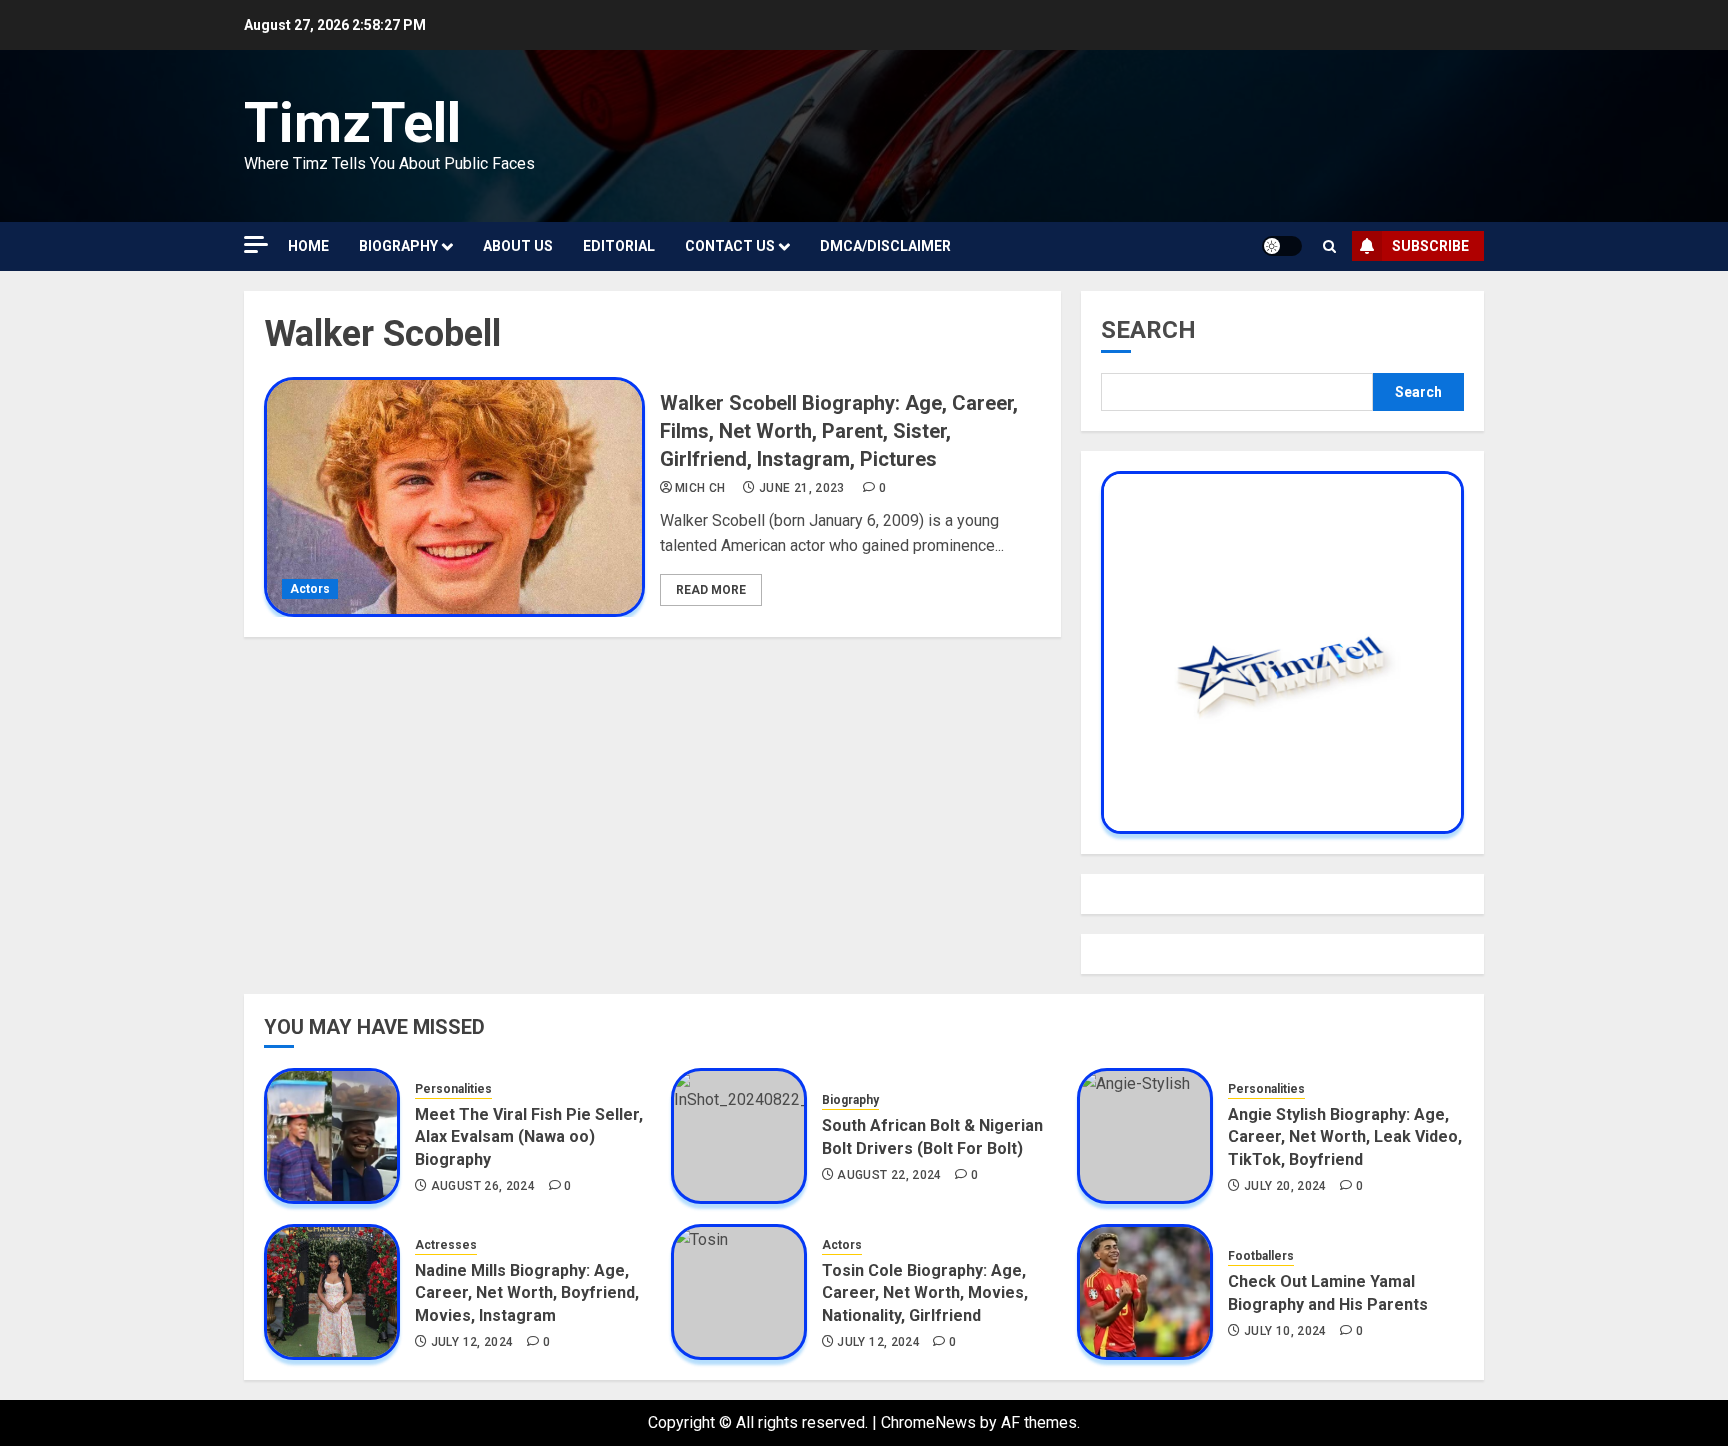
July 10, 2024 (1285, 1331)
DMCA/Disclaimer (885, 246)
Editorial (619, 246)
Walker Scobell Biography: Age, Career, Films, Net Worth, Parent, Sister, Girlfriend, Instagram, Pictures (839, 431)
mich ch (700, 488)
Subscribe (1430, 246)
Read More (711, 590)
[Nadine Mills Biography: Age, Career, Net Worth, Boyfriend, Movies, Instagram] (332, 1292)
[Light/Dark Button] (1282, 246)
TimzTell (352, 123)
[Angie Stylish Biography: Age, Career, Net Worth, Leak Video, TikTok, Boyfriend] (1145, 1136)
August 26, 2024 (483, 1186)
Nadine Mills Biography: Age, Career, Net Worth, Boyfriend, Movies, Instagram (527, 1293)
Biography (398, 246)
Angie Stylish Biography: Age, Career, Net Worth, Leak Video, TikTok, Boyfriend (1345, 1137)
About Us (518, 246)
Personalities (453, 1089)
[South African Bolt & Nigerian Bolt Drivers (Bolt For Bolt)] (739, 1136)
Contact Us (730, 246)
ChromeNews (928, 1422)
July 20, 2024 (1285, 1186)
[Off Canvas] (256, 244)
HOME (308, 246)
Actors (310, 589)
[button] (1329, 246)
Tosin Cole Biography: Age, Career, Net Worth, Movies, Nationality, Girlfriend (925, 1293)
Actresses (446, 1245)
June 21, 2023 (802, 488)
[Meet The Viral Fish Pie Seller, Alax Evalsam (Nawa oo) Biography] (332, 1136)
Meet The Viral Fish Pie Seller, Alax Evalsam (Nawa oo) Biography (529, 1137)
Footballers (1261, 1256)
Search (1148, 330)
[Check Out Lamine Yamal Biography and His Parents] (1145, 1292)
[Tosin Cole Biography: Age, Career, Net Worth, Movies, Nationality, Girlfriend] (739, 1292)
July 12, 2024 (472, 1342)
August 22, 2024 (889, 1175)
